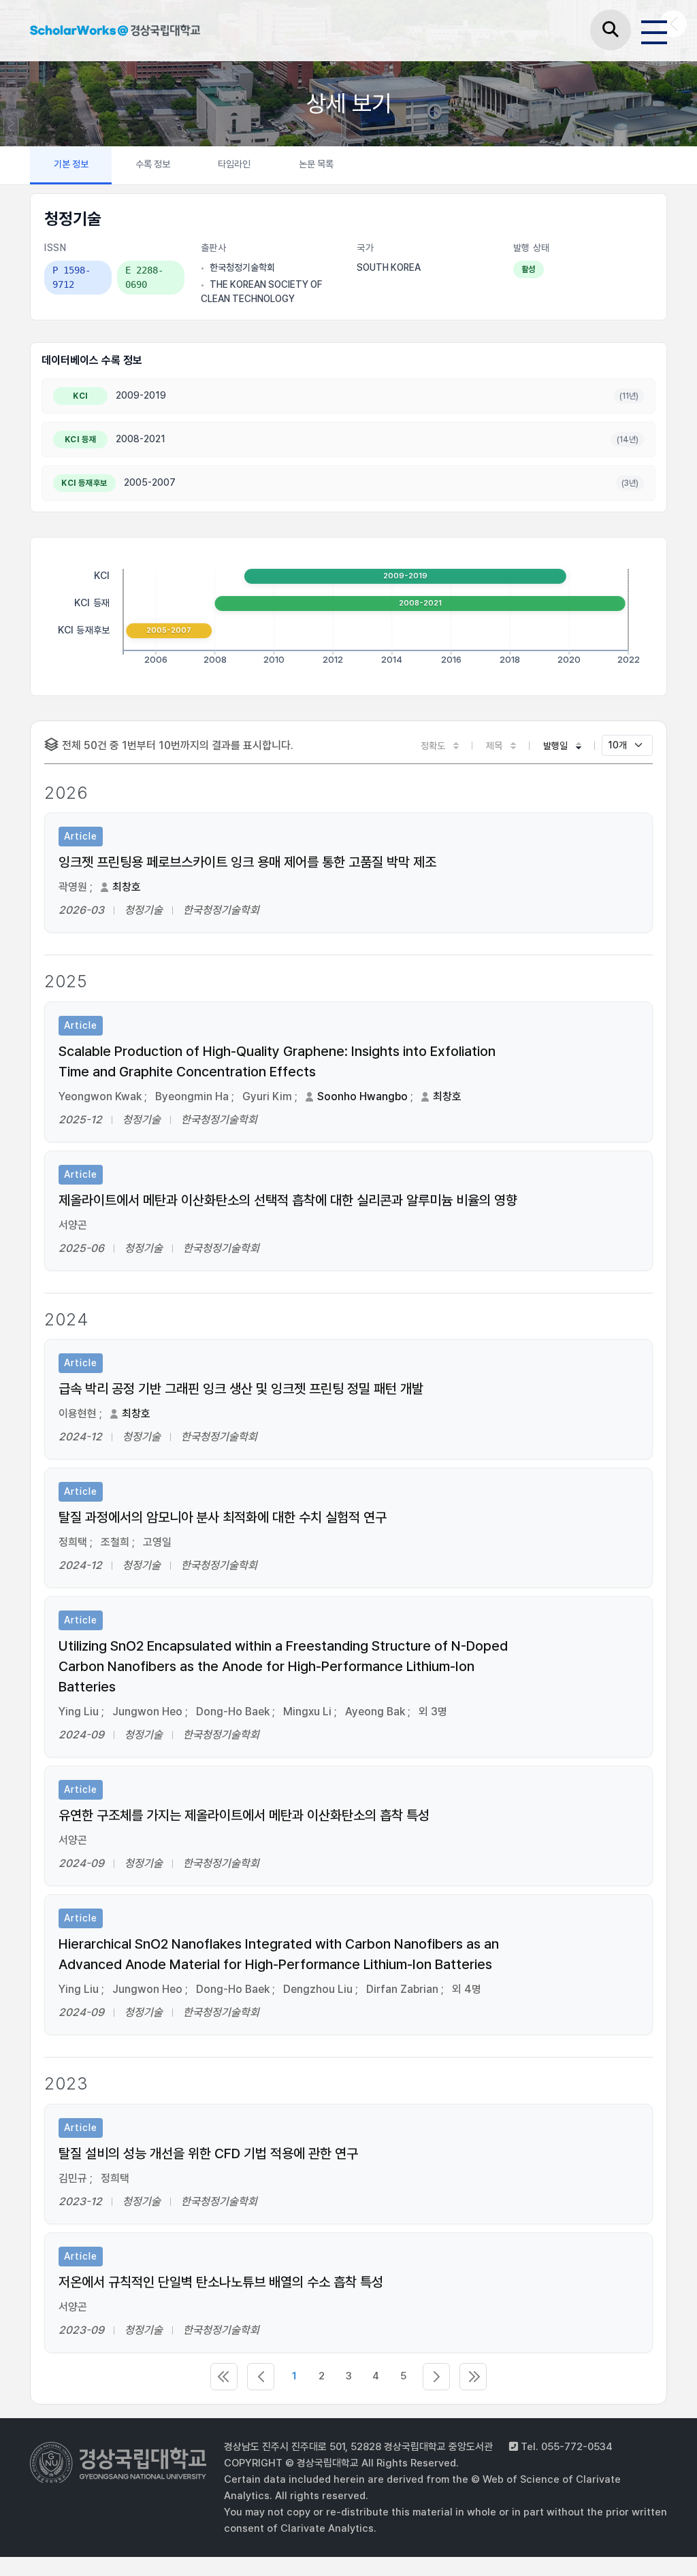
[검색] (611, 30)
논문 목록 (316, 164)
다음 (436, 2377)
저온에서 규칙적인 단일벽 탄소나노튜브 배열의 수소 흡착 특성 (221, 2282)
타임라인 (234, 164)
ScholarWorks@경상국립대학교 (115, 33)
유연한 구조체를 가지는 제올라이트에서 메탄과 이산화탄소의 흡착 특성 (244, 1815)
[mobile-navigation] (654, 30)
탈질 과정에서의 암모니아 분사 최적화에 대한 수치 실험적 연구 (223, 1517)
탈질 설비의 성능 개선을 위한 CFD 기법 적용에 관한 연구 (208, 2153)
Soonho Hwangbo (362, 1096)
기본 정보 (71, 164)
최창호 (127, 887)
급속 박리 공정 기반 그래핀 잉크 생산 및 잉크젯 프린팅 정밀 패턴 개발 (241, 1389)
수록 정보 (153, 164)
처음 (224, 2377)
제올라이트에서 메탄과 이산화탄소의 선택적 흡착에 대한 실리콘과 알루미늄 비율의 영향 (288, 1200)
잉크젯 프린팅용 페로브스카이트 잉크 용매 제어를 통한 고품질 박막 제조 (247, 862)
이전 (261, 2377)
